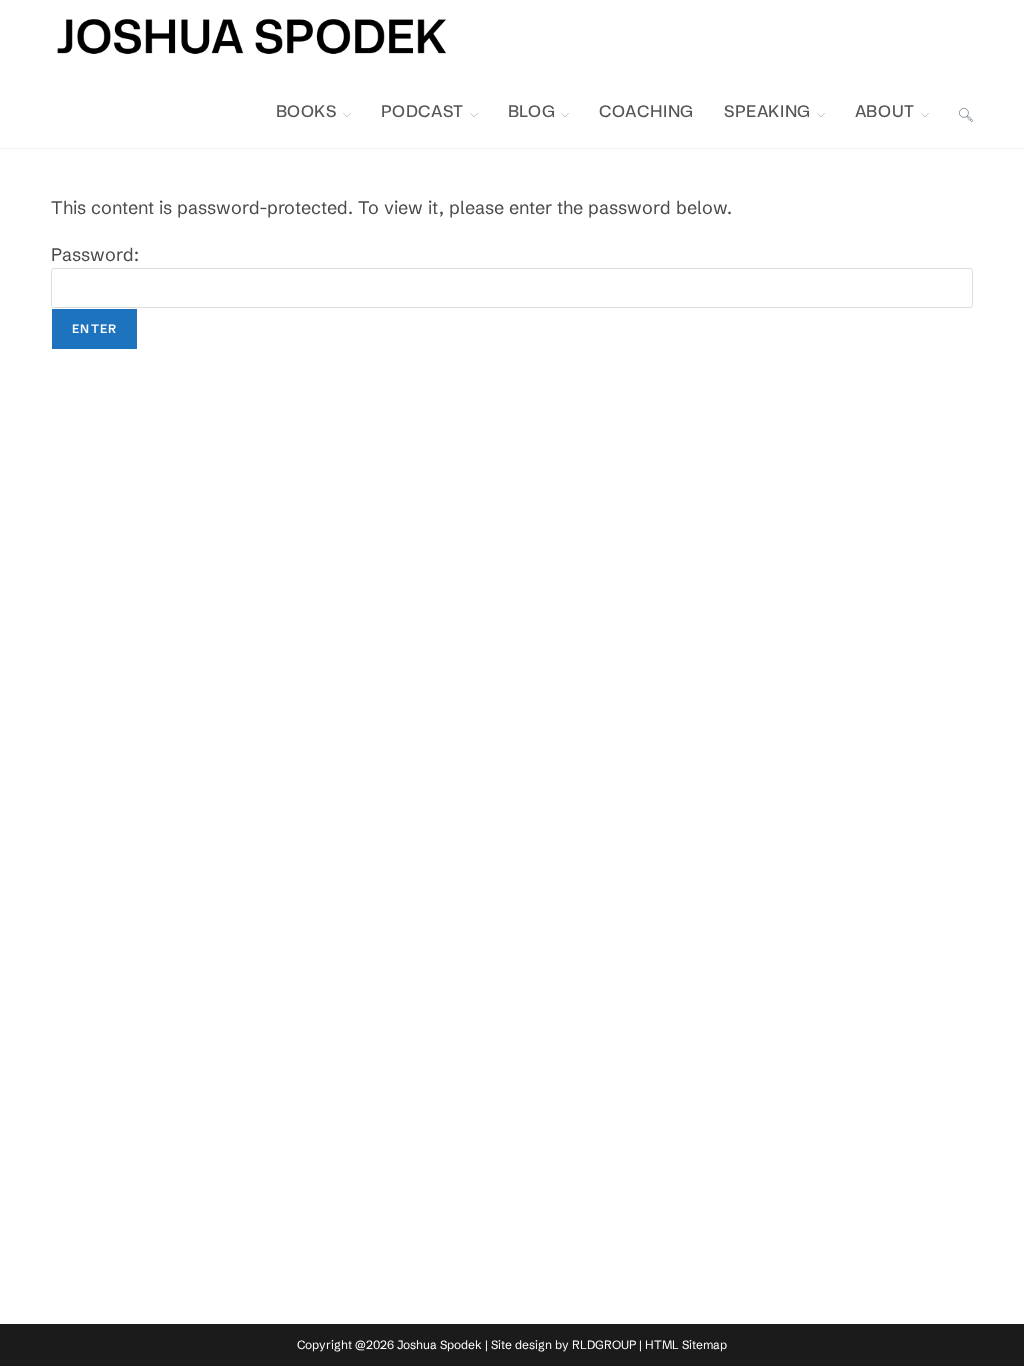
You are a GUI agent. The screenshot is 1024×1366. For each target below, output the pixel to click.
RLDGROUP (604, 1344)
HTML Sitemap (686, 1344)
